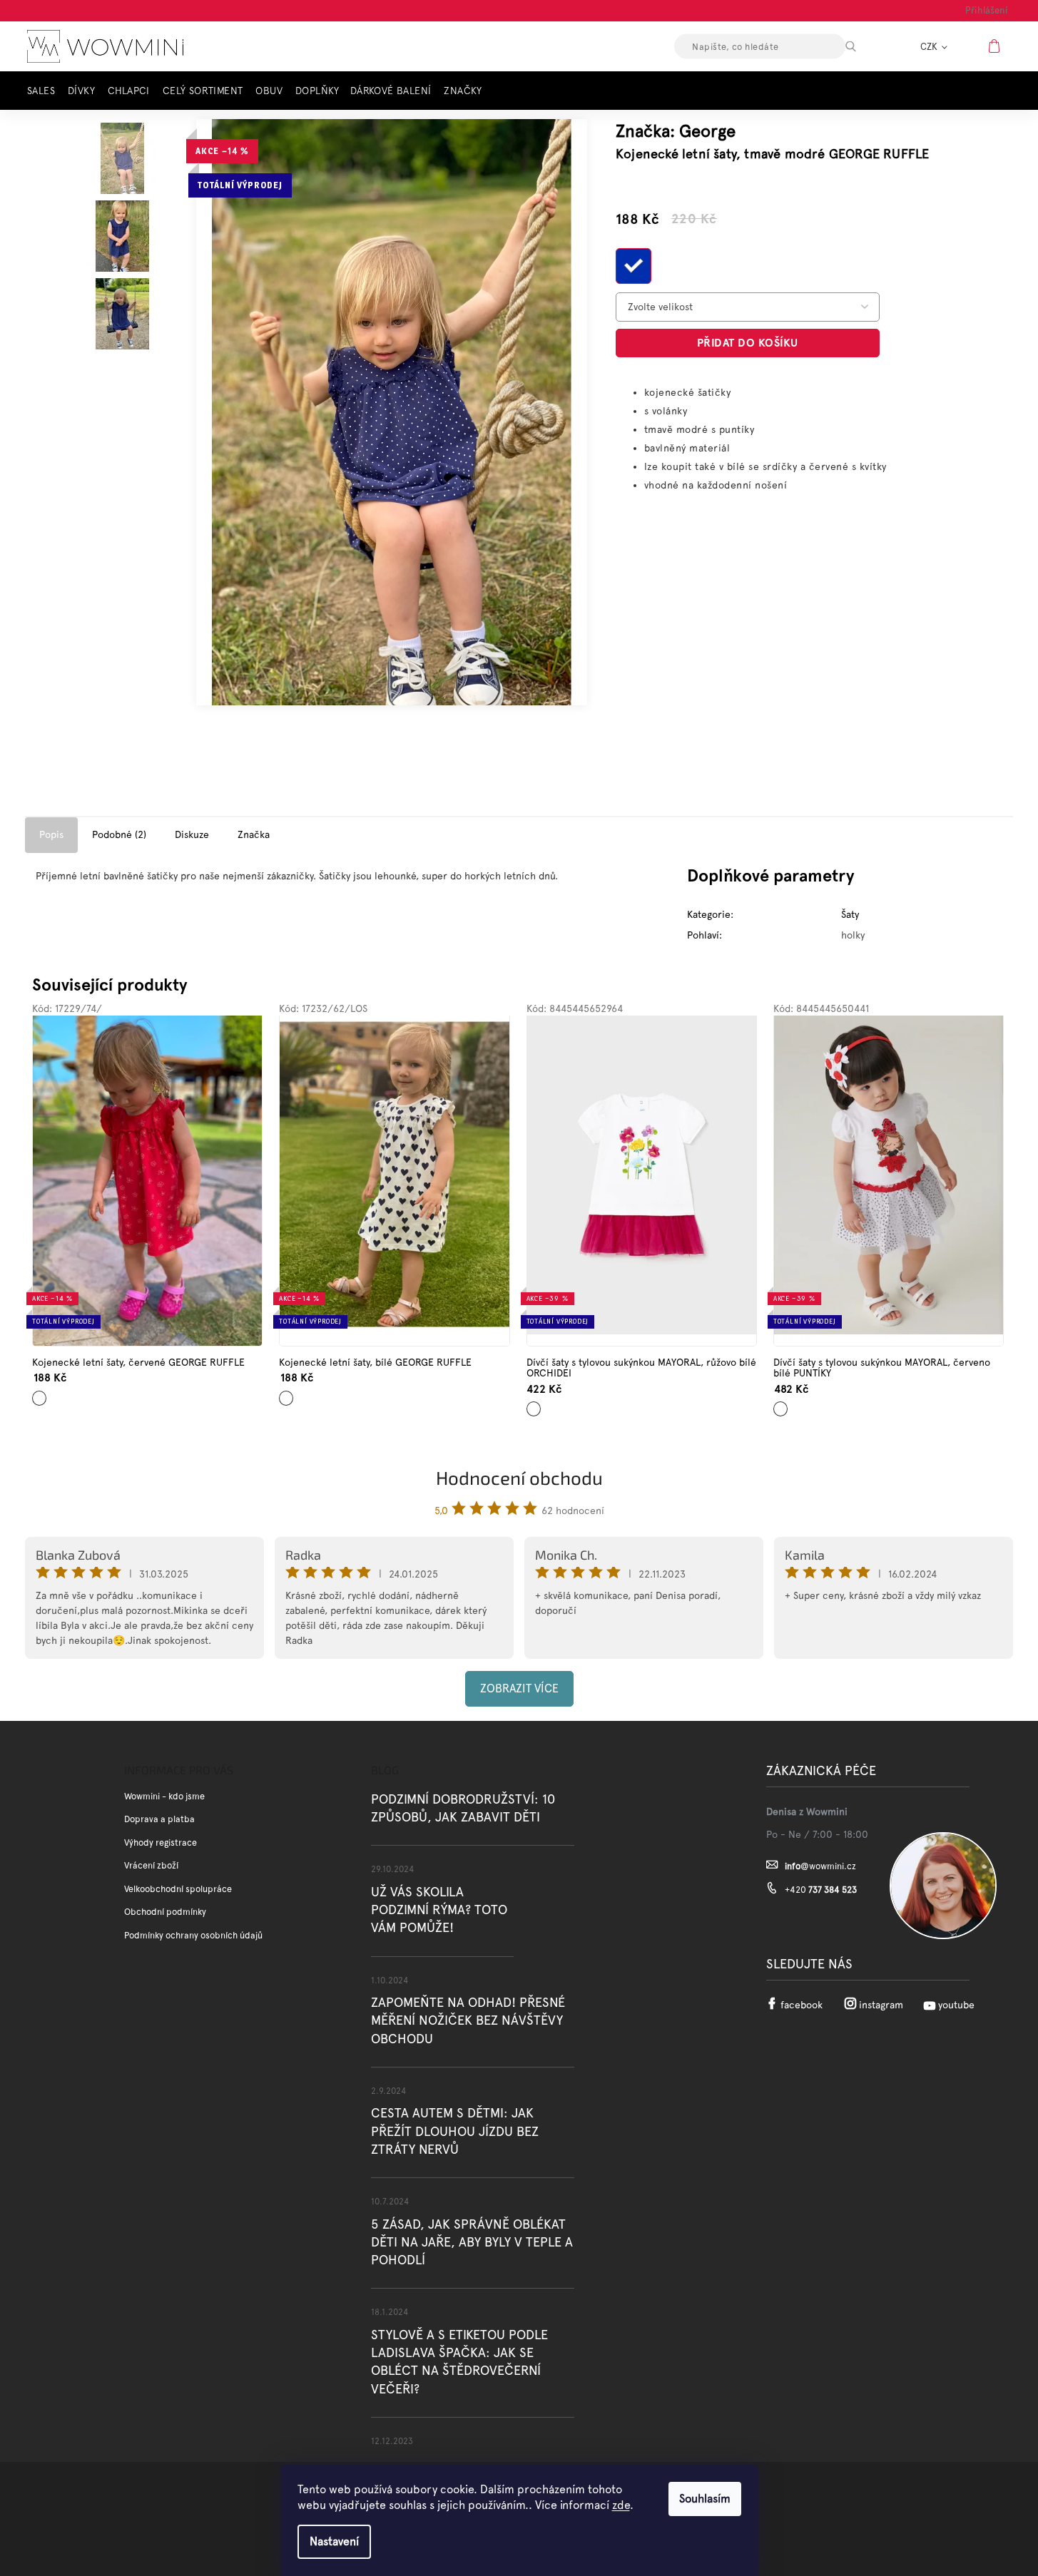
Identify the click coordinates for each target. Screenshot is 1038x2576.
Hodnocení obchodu (519, 1477)
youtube (956, 2005)
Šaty (850, 914)
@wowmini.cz (820, 1866)
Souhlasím (705, 2499)
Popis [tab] (51, 834)
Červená (42, 1392)
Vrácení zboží (151, 1865)
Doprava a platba (159, 1819)
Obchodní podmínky (165, 1912)
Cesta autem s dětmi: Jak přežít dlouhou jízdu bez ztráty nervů (455, 2131)
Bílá (284, 1392)
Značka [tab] (254, 834)
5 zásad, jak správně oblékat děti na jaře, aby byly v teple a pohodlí (472, 2242)
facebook (802, 2005)
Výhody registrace (161, 1842)
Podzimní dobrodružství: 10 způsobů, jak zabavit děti (463, 1808)
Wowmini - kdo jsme (164, 1796)
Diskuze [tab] (192, 834)
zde (621, 2505)
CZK (930, 47)
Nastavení (334, 2541)
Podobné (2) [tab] (119, 834)
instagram (881, 2005)
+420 (821, 1890)
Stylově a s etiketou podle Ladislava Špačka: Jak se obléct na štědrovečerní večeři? (459, 2362)
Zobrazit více (519, 1688)
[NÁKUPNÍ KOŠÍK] (996, 46)
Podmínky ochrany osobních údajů (193, 1935)
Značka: (676, 131)
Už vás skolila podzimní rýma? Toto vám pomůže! (439, 1910)
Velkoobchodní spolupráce (178, 1889)
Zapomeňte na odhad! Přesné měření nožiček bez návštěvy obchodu (468, 2020)
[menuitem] (45, 91)
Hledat (863, 46)
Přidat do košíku (748, 343)
